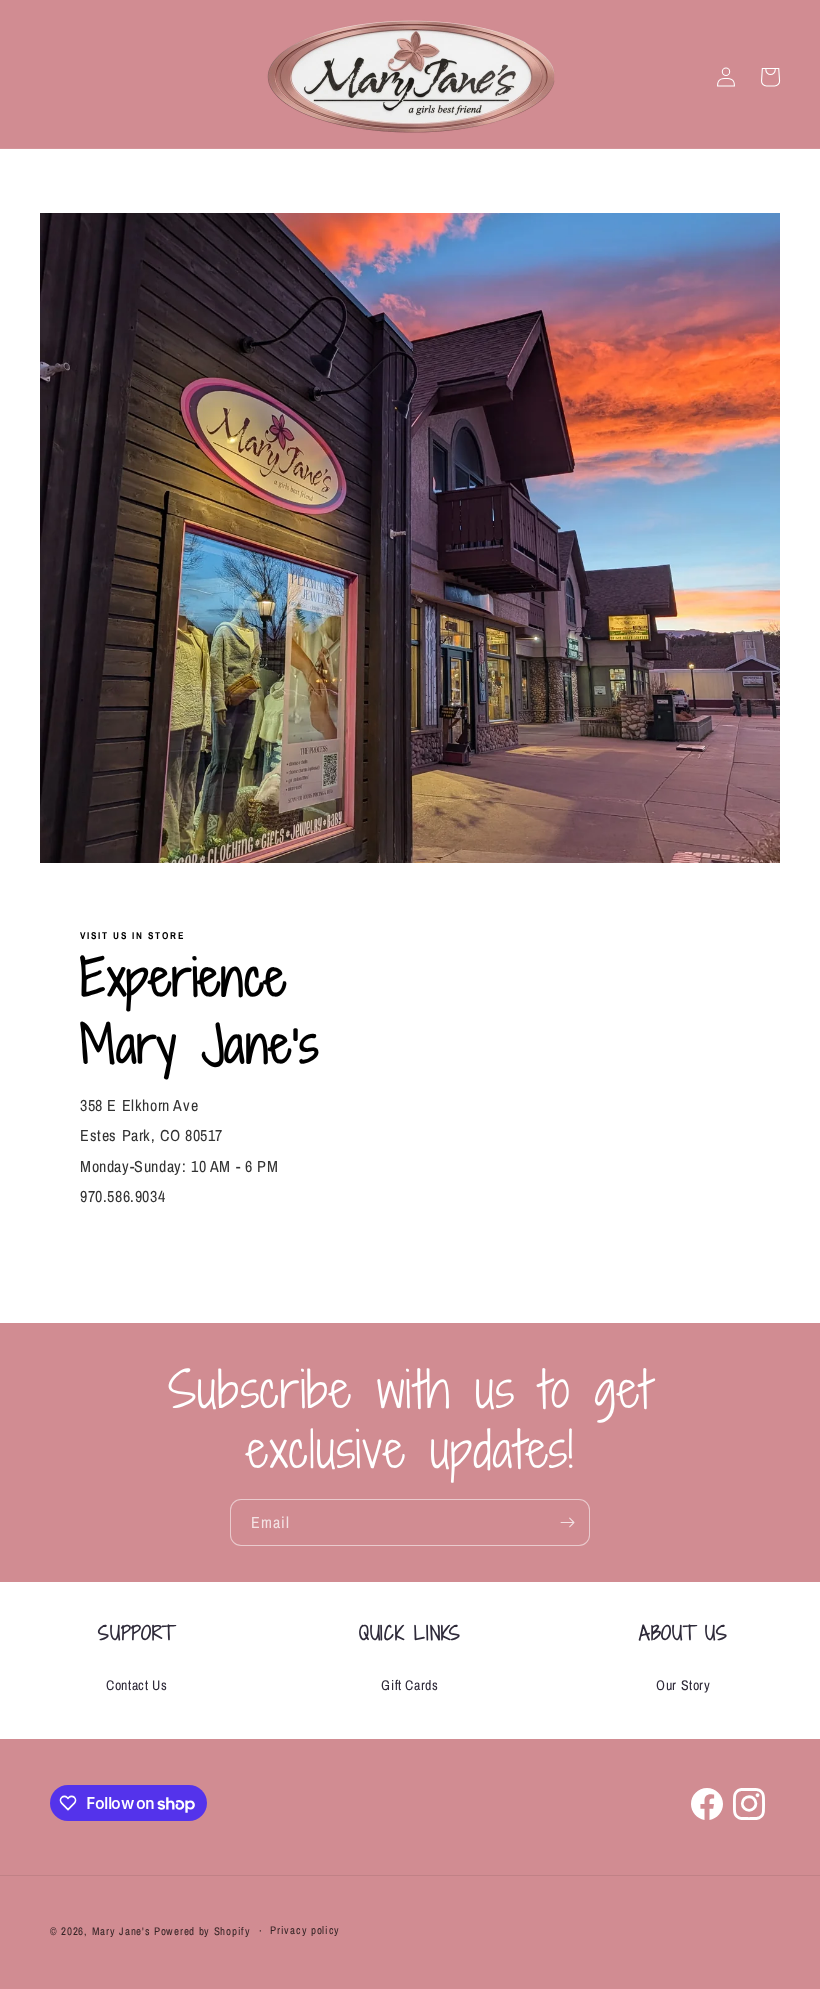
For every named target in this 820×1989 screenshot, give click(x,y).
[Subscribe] (567, 1522)
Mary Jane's (121, 1931)
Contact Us (136, 1685)
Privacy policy (305, 1930)
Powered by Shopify (202, 1931)
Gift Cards (409, 1685)
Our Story (683, 1685)
